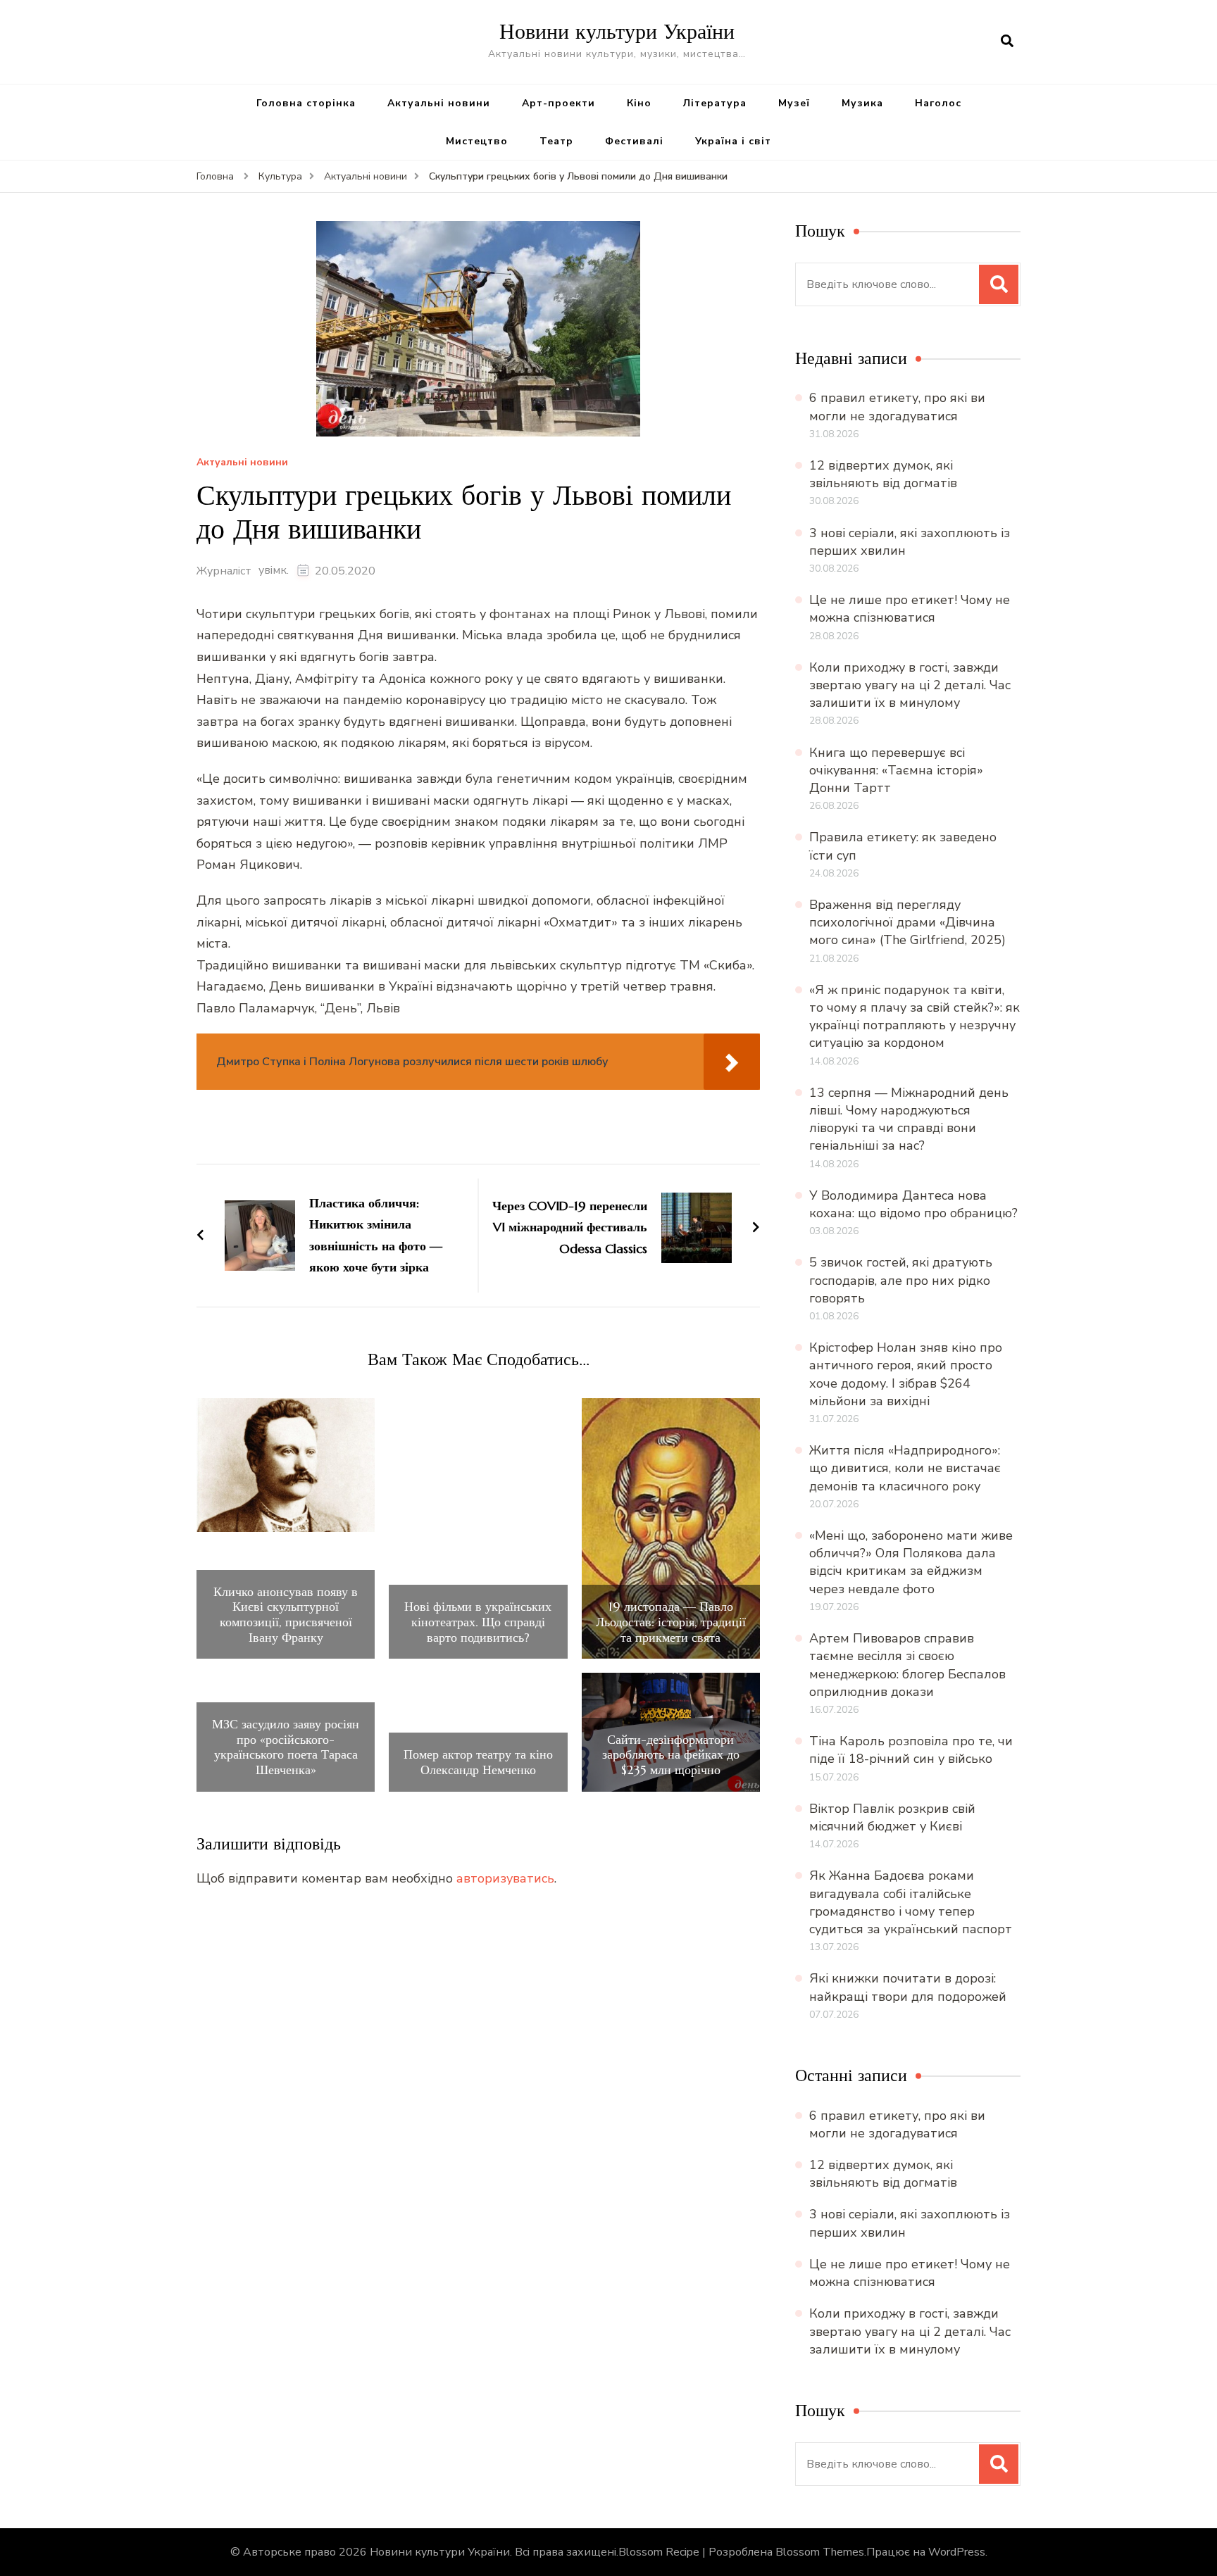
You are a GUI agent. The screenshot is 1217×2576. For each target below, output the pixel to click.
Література (715, 103)
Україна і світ (733, 141)
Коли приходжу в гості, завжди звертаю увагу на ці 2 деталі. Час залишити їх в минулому (910, 685)
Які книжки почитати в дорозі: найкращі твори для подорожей (908, 1987)
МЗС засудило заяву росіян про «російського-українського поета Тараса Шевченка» (286, 1747)
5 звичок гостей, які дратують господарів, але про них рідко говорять (901, 1280)
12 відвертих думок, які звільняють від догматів (883, 474)
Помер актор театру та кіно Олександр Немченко (478, 1762)
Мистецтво (477, 141)
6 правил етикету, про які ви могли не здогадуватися (897, 407)
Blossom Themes (820, 2552)
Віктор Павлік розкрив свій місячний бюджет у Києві (892, 1817)
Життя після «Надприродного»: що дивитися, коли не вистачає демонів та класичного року (905, 1468)
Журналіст (224, 571)
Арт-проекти (558, 103)
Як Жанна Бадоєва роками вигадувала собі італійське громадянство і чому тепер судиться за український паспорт (911, 1902)
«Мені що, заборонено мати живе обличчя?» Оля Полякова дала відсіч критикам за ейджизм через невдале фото (911, 1562)
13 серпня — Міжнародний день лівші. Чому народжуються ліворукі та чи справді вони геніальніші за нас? (909, 1119)
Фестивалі (634, 141)
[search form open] (1007, 42)
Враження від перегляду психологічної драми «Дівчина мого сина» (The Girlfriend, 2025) (907, 922)
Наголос (938, 103)
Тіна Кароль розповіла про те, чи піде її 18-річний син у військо (911, 1750)
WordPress (957, 2552)
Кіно (639, 103)
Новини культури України (617, 31)
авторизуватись (505, 1878)
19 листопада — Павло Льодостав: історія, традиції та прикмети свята (671, 1622)
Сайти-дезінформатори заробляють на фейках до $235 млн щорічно (671, 1755)
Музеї (794, 103)
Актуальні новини (439, 103)
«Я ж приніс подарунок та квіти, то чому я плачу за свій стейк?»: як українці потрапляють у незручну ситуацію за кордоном (915, 1017)
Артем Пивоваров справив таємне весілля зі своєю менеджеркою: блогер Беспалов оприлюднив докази (907, 1665)
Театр (556, 141)
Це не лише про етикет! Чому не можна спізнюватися (910, 609)
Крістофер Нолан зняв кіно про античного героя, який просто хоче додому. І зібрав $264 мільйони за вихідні (906, 1374)
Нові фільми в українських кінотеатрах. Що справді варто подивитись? (478, 1622)
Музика (862, 103)
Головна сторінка (306, 103)
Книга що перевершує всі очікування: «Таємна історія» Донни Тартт (896, 770)
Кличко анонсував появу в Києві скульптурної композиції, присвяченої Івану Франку (286, 1614)
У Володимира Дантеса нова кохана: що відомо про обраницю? (913, 1204)
